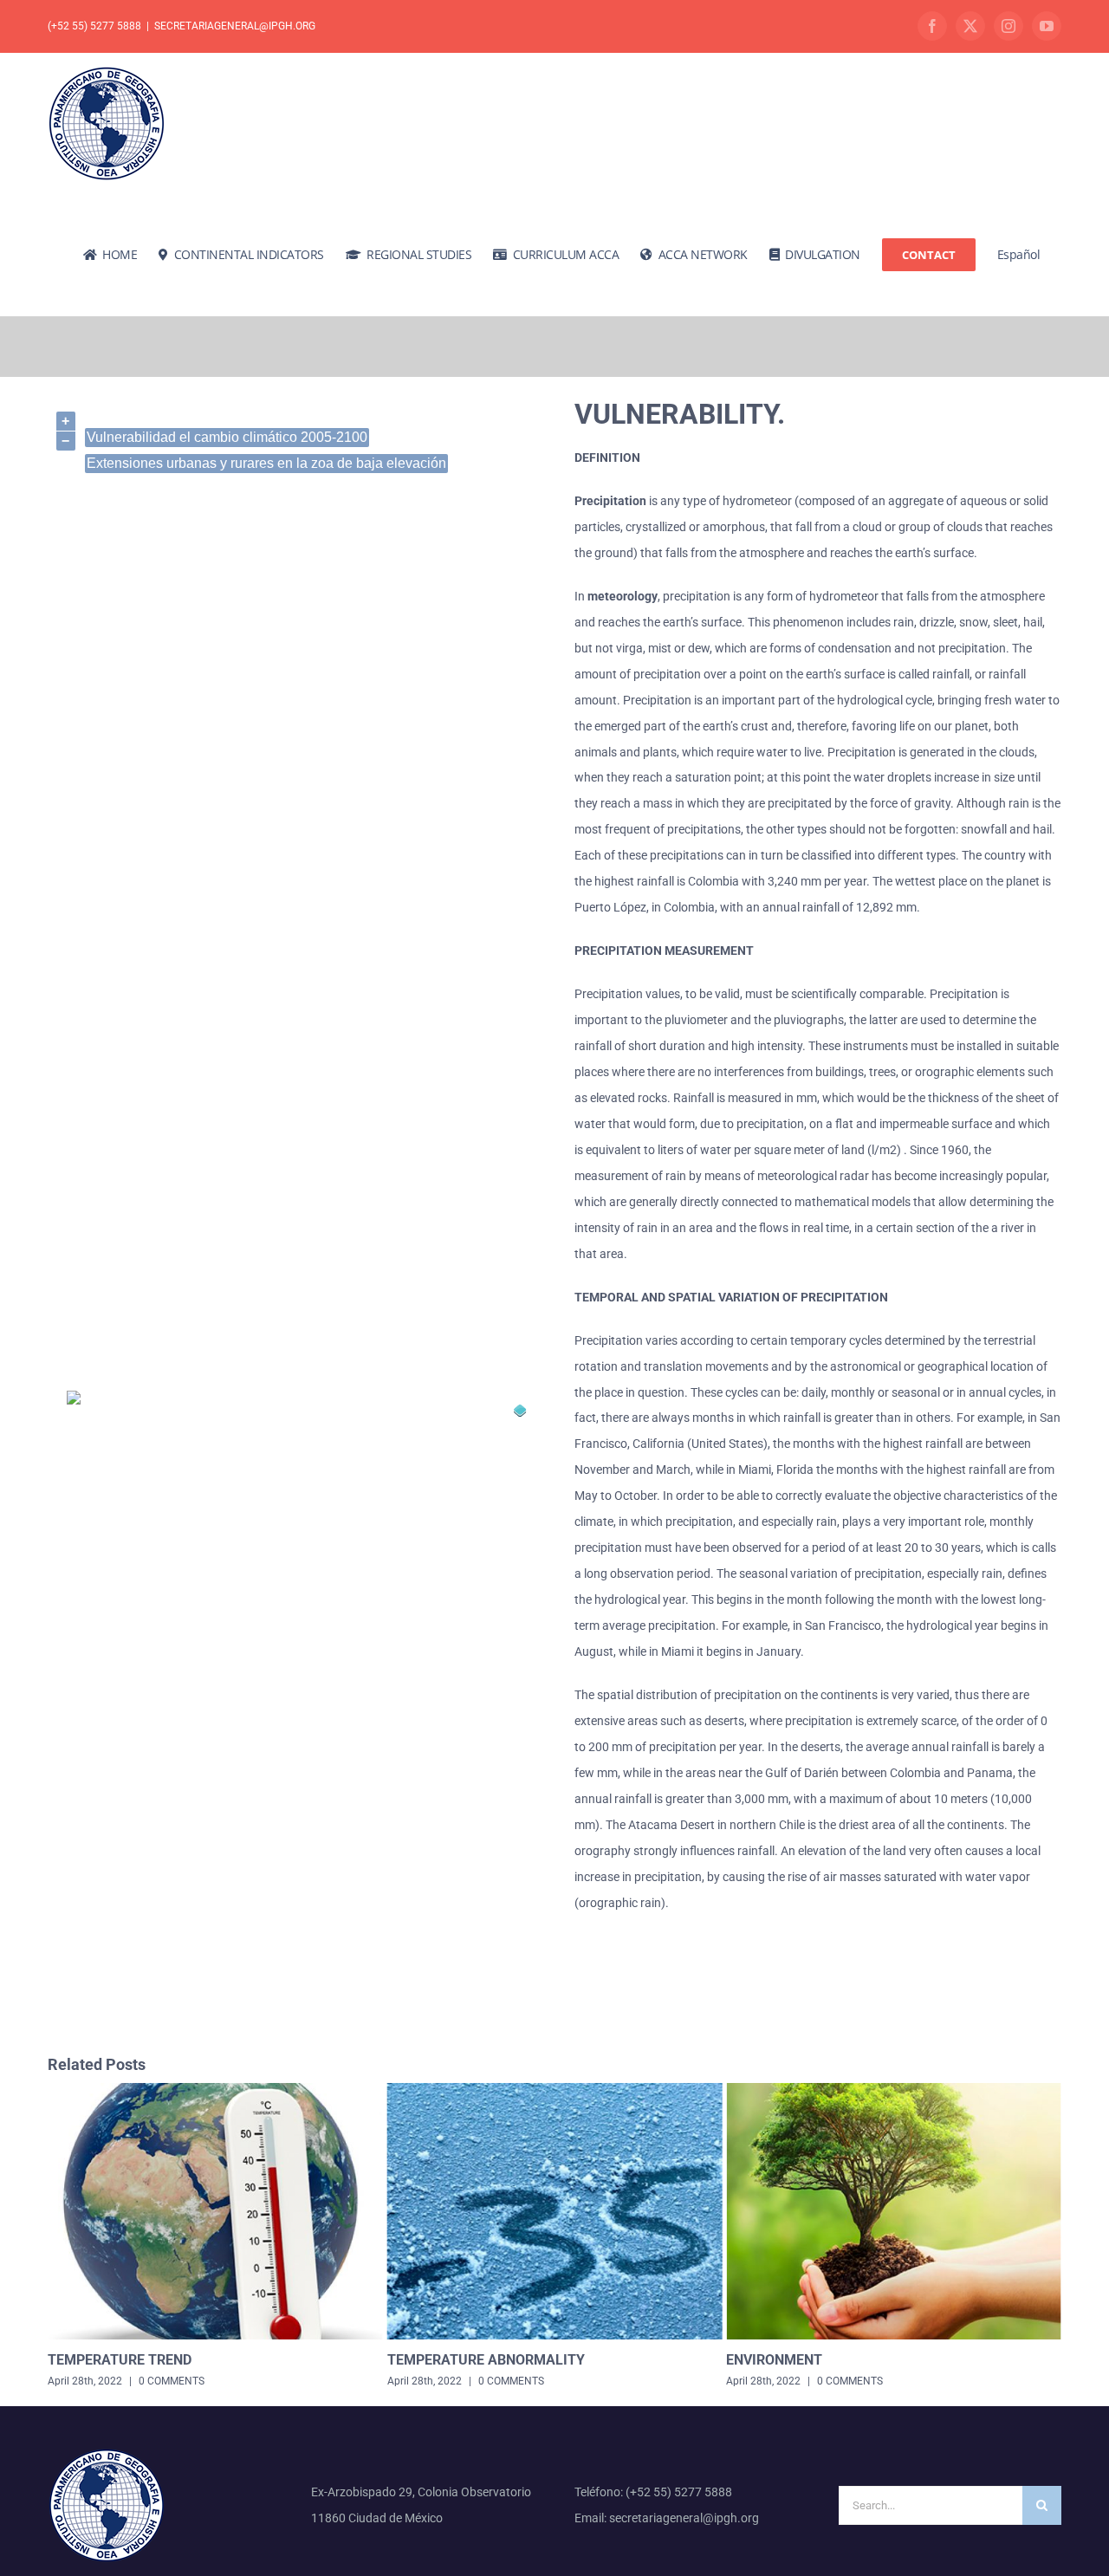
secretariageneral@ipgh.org (235, 26)
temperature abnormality (146, 2360)
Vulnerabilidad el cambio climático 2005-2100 (227, 437)
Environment (435, 2360)
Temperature (775, 2360)
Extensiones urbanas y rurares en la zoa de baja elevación (266, 463)
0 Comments (172, 2381)
